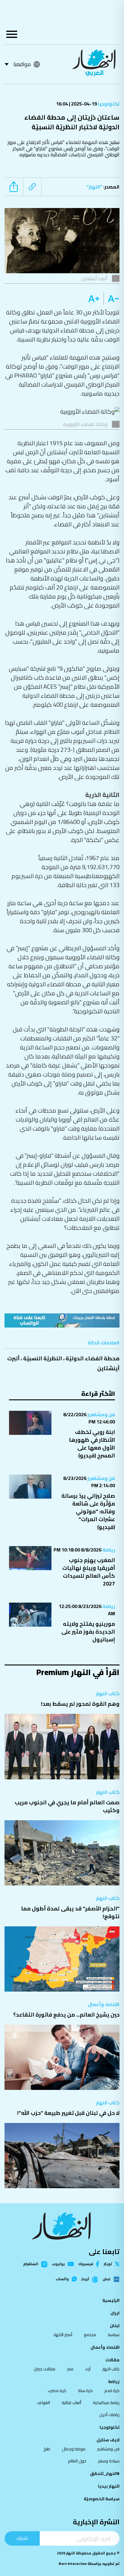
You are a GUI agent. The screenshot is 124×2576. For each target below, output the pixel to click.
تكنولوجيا (108, 104)
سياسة (114, 2335)
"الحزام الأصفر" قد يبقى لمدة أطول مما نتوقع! (70, 1912)
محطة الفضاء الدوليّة (93, 1358)
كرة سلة (85, 2391)
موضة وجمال (74, 2449)
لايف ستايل (108, 2440)
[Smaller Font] (112, 299)
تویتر (108, 2264)
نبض (107, 2279)
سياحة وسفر (109, 2461)
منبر (70, 2369)
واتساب (62, 2279)
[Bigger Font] (94, 299)
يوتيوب (58, 2264)
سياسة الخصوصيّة (102, 2499)
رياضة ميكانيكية (106, 2403)
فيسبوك (86, 2264)
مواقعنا (22, 64)
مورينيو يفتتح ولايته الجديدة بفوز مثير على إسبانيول (88, 1632)
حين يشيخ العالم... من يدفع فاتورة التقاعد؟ (66, 2015)
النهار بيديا (109, 2486)
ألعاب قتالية (71, 2403)
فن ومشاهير (101, 1414)
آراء (88, 2369)
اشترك (22, 2538)
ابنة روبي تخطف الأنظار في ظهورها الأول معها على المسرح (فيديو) (92, 1444)
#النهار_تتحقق (105, 2473)
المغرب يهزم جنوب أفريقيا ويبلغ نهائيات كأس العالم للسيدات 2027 (89, 1572)
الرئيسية (111, 2300)
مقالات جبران (45, 2369)
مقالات (112, 2360)
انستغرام (31, 2264)
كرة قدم (112, 2391)
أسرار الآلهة (63, 2335)
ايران (115, 2313)
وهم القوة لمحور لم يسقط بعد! (80, 1704)
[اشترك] (62, 1320)
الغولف (43, 2403)
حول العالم (77, 2461)
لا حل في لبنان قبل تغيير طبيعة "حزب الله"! (68, 2113)
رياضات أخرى (109, 2415)
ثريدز (85, 2279)
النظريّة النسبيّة (43, 1358)
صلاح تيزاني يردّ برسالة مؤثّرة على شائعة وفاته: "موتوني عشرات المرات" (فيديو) (88, 1511)
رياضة (108, 1550)
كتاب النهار (108, 1693)
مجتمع (90, 2335)
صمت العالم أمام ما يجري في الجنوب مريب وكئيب (67, 1806)
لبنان (115, 2326)
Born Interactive (73, 2564)
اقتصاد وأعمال (104, 2004)
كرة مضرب (57, 2391)
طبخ (47, 2449)
